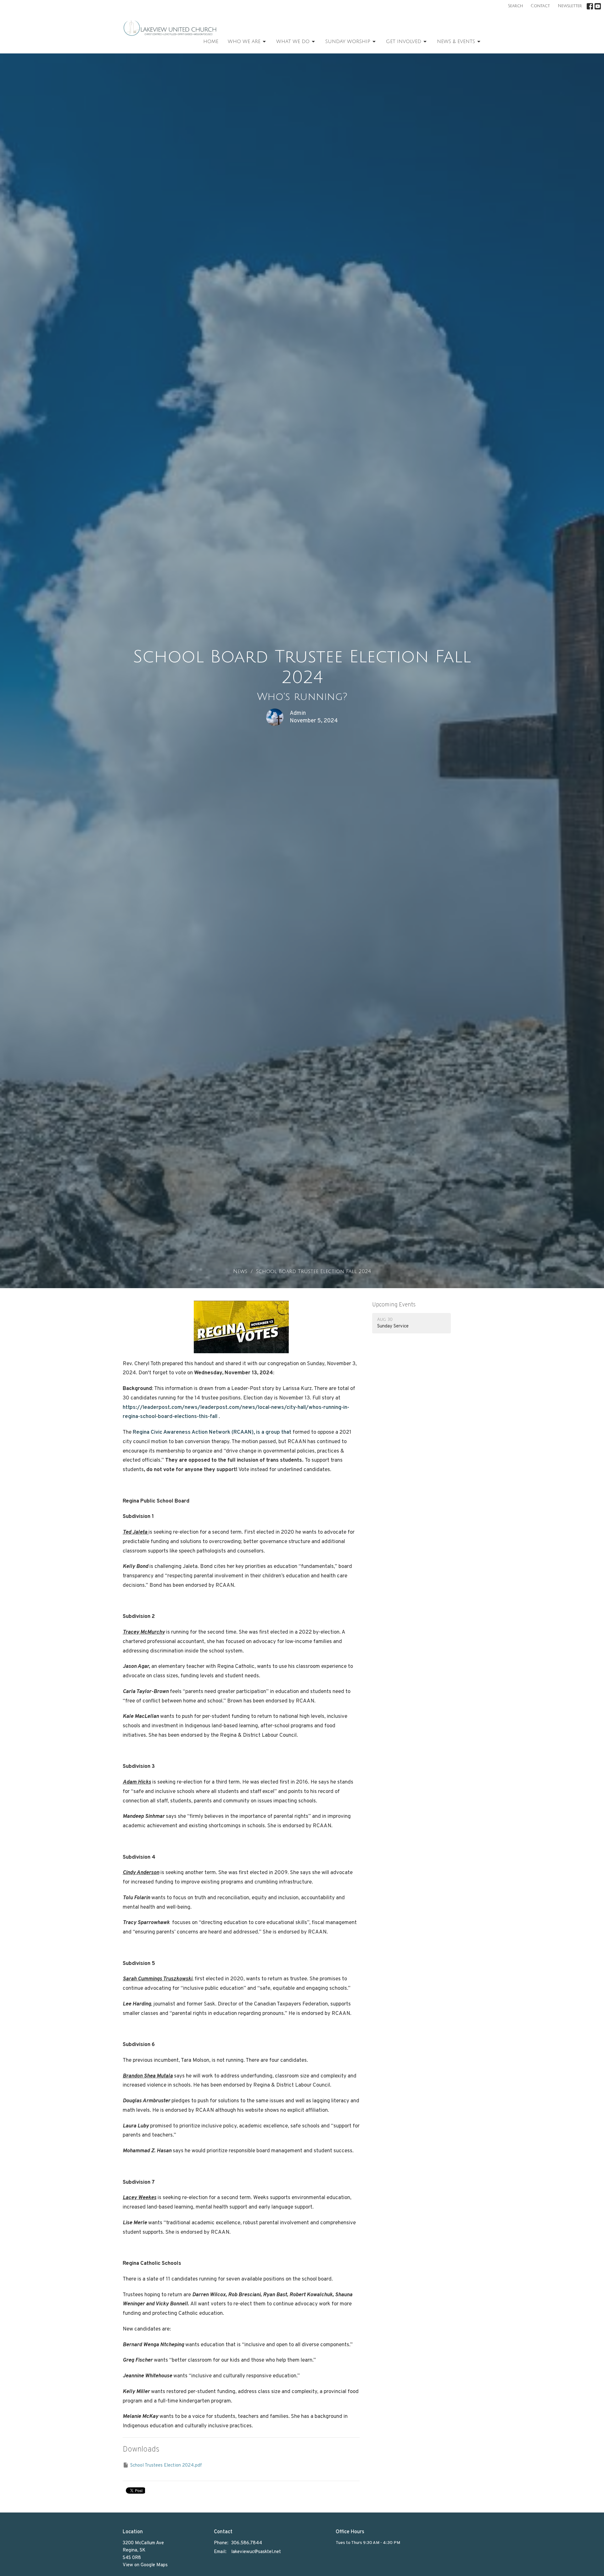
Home (211, 41)
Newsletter (570, 6)
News (240, 1271)
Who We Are (244, 41)
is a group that (212, 1432)
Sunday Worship (348, 41)
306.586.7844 (247, 2543)
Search (515, 6)
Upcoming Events (394, 1305)
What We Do (293, 41)
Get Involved (404, 41)
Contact (540, 6)
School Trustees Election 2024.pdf (166, 2466)
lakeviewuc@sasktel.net (256, 2552)
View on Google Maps (145, 2565)
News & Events (456, 41)
